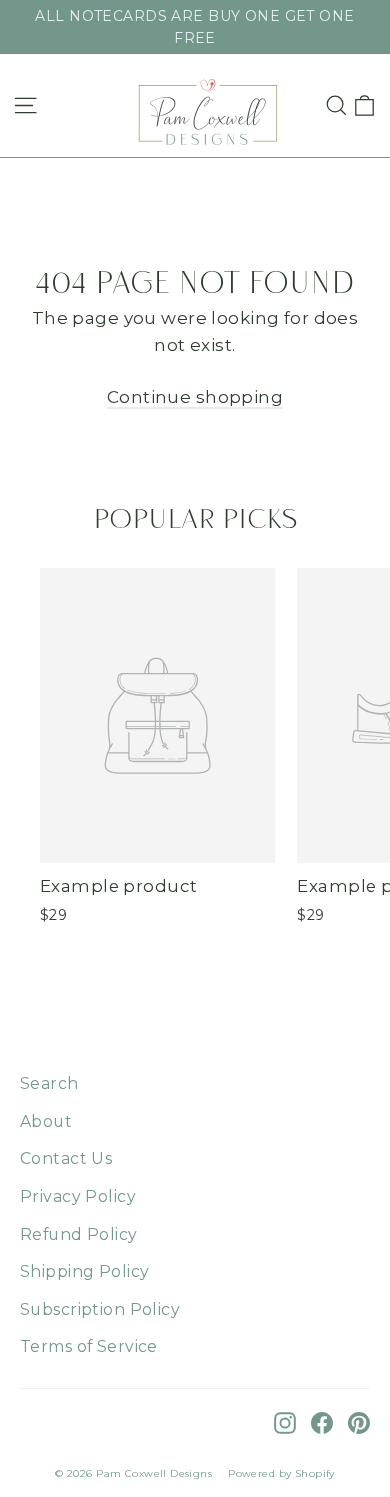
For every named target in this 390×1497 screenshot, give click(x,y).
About (46, 1121)
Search (49, 1083)
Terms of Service (89, 1346)
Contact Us (66, 1158)
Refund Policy (79, 1234)
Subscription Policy (100, 1309)
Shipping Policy (84, 1271)
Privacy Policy (78, 1196)
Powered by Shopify (281, 1473)
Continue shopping (195, 397)
